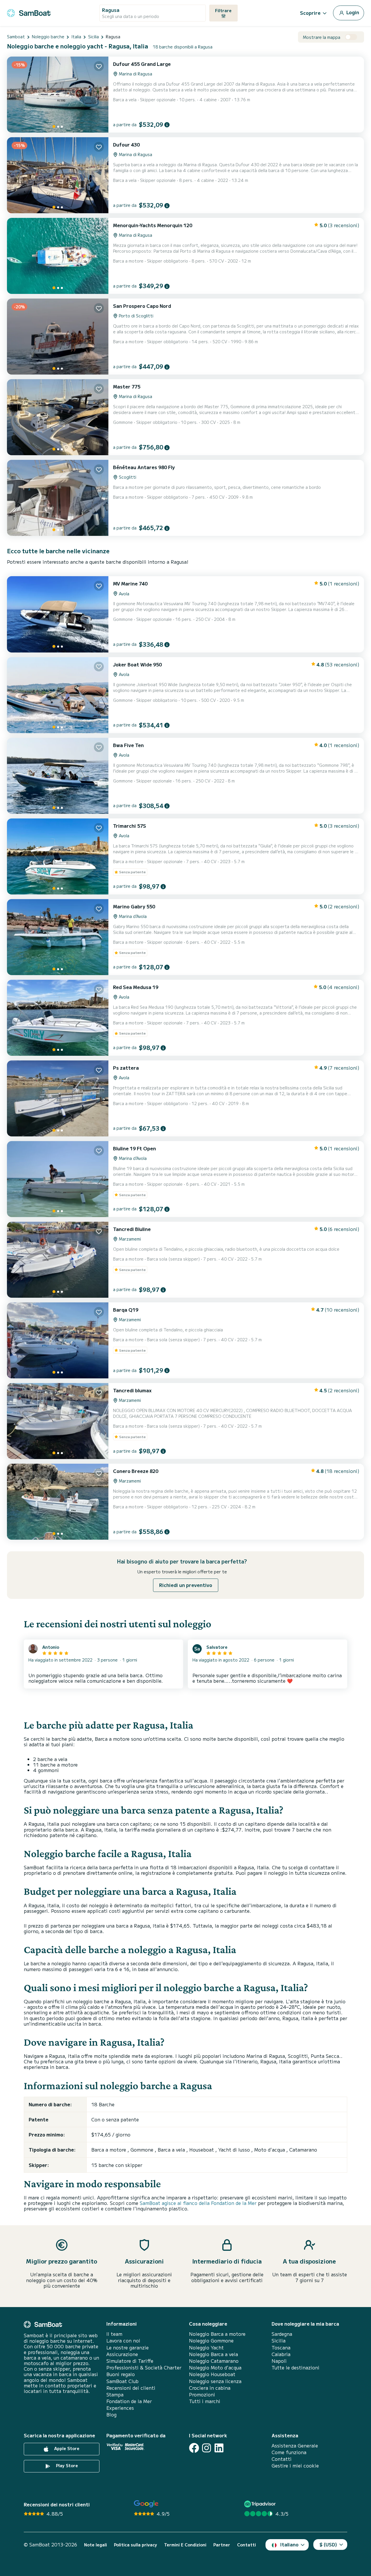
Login (352, 12)
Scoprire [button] (310, 13)
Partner (222, 2545)
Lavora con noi (123, 2341)
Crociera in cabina (210, 2388)
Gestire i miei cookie (295, 2466)
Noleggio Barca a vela (213, 2354)
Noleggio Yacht (206, 2348)
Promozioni (202, 2395)
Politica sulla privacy (136, 2545)
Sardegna (282, 2334)
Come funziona (289, 2452)
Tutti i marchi (205, 2401)
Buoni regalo (121, 2374)
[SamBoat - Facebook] (194, 2448)
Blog (111, 2415)
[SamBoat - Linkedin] (219, 2448)
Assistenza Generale (295, 2446)
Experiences (120, 2408)
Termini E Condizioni (185, 2545)
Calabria (281, 2354)
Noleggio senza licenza (215, 2381)
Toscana (281, 2348)
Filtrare (223, 10)
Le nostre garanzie (128, 2348)
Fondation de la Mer (129, 2401)
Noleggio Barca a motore (217, 2334)
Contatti (282, 2459)
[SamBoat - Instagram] (207, 2448)
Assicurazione (122, 2354)
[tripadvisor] (261, 2504)
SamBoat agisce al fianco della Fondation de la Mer (198, 2203)
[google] (146, 2504)
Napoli (279, 2361)
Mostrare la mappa (322, 37)
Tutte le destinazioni (295, 2368)
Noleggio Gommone (211, 2341)
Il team (114, 2334)
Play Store (66, 2465)
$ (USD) (328, 2544)
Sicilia (279, 2341)
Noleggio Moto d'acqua (215, 2368)
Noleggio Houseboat (212, 2374)
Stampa (115, 2395)
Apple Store (66, 2448)
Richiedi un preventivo (186, 1585)
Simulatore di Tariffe (130, 2361)
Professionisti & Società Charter (144, 2368)
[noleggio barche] (29, 12)
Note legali (96, 2545)
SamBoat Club (122, 2381)
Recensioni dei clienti (131, 2388)
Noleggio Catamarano (214, 2361)
